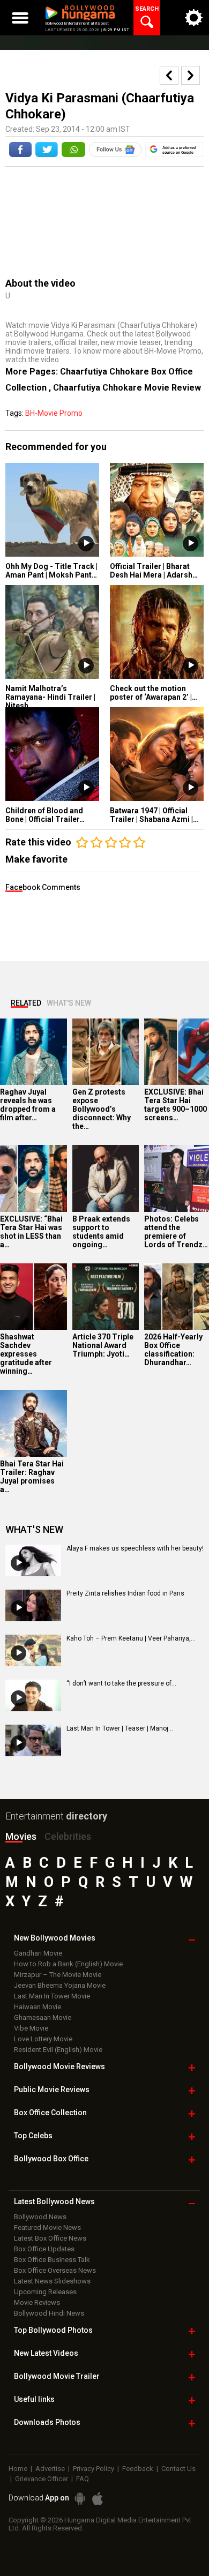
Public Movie (52, 2090)
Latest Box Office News (50, 2238)
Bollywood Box (51, 2159)
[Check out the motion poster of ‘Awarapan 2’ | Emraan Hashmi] (157, 632)
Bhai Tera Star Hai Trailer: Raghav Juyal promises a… (32, 1477)
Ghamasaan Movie (43, 2017)
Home (18, 2469)
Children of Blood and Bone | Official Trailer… (45, 815)
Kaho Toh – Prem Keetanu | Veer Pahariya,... (131, 1638)
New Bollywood (55, 1938)
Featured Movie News (47, 2227)
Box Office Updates (44, 2249)
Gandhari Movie (38, 1953)
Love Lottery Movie (43, 2039)
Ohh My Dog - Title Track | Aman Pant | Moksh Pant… (51, 571)
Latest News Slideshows (52, 2281)
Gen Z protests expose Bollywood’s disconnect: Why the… (102, 1109)
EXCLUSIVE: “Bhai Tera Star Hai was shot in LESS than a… (31, 1232)
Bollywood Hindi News (49, 2313)
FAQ (83, 2479)
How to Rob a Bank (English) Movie (68, 1964)
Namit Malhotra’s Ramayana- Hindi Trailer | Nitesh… (50, 697)
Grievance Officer (42, 2479)
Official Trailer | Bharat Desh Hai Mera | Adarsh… (154, 571)
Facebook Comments (43, 887)
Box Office (50, 2113)
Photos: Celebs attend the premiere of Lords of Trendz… (176, 1232)
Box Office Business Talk (52, 2260)
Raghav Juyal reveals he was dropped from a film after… (28, 1105)
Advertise (50, 2469)
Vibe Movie (31, 2028)
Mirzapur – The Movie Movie (58, 1975)
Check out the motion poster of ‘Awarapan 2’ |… (154, 693)
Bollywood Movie (59, 2066)
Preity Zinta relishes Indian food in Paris (125, 1593)
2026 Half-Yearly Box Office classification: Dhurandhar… (173, 1350)
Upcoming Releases (45, 2292)
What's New (69, 1003)
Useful (34, 2399)
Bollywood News (40, 2217)
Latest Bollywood (54, 2201)
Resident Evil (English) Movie (58, 2050)
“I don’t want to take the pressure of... (121, 1683)
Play (86, 544)
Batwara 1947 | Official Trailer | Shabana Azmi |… (154, 815)
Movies (21, 1836)
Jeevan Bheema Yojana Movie (60, 1985)
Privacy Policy (94, 2469)
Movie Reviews (37, 2302)
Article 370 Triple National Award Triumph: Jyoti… (103, 1345)
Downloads (47, 2422)
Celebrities (68, 1836)
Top (33, 2136)
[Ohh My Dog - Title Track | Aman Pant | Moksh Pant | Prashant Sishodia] (52, 510)
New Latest (46, 2353)
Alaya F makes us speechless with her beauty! (135, 1548)
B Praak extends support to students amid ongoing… (101, 1232)
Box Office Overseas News (55, 2270)
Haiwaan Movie (38, 2007)
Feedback (138, 2469)
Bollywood (57, 2376)
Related (26, 1003)
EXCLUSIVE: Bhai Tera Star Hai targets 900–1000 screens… (176, 1105)
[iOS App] (98, 2499)
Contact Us (178, 2469)
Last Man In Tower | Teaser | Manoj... (120, 1728)
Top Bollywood (53, 2330)
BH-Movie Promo (54, 413)
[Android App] (80, 2499)
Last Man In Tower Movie (52, 1996)
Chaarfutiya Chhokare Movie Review (127, 388)
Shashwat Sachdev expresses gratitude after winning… (26, 1354)
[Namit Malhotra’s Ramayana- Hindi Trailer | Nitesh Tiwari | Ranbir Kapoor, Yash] (52, 632)
